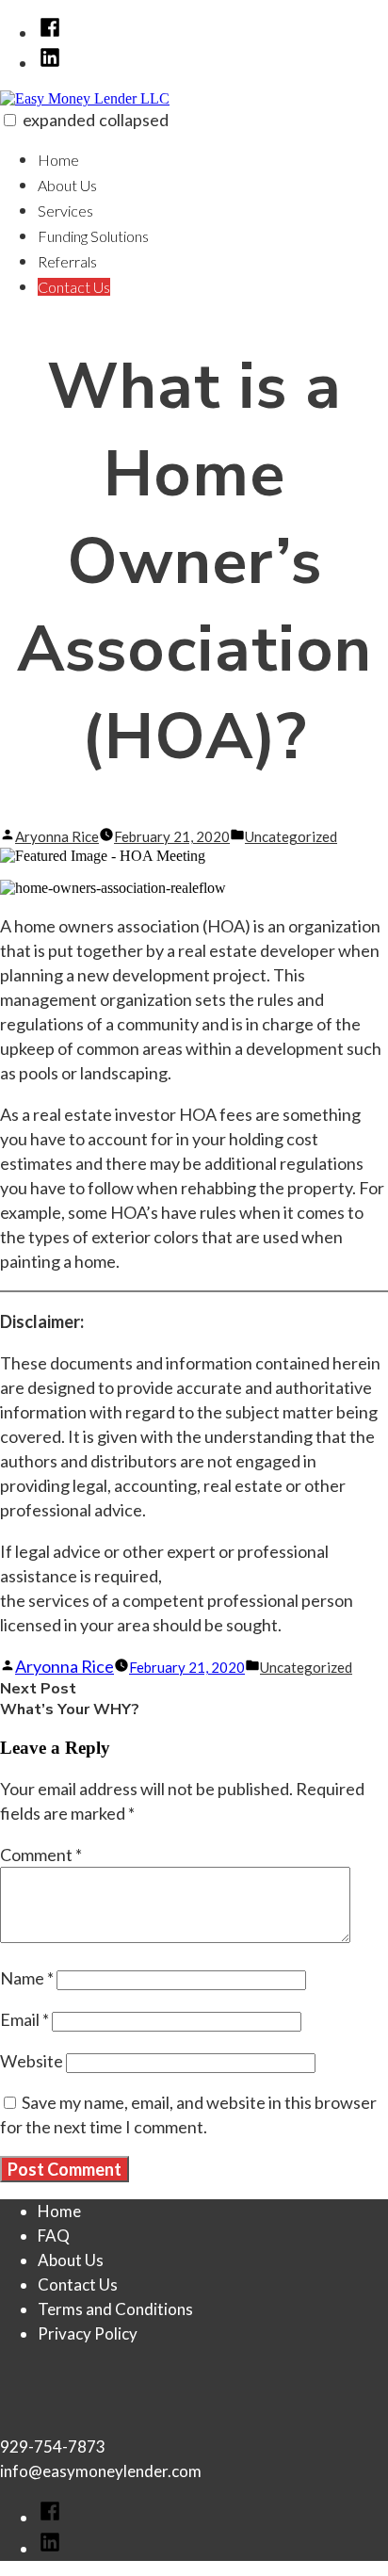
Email (24, 2019)
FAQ (54, 2236)
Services (65, 211)
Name (27, 1978)
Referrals (67, 261)
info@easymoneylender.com (101, 2471)
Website (32, 2061)
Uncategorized (291, 836)
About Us (67, 185)
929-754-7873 (53, 2446)
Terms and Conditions (115, 2309)
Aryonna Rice (57, 836)
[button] (10, 120)
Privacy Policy (88, 2333)
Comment (41, 1855)
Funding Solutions (93, 236)
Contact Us (74, 287)
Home (58, 160)
